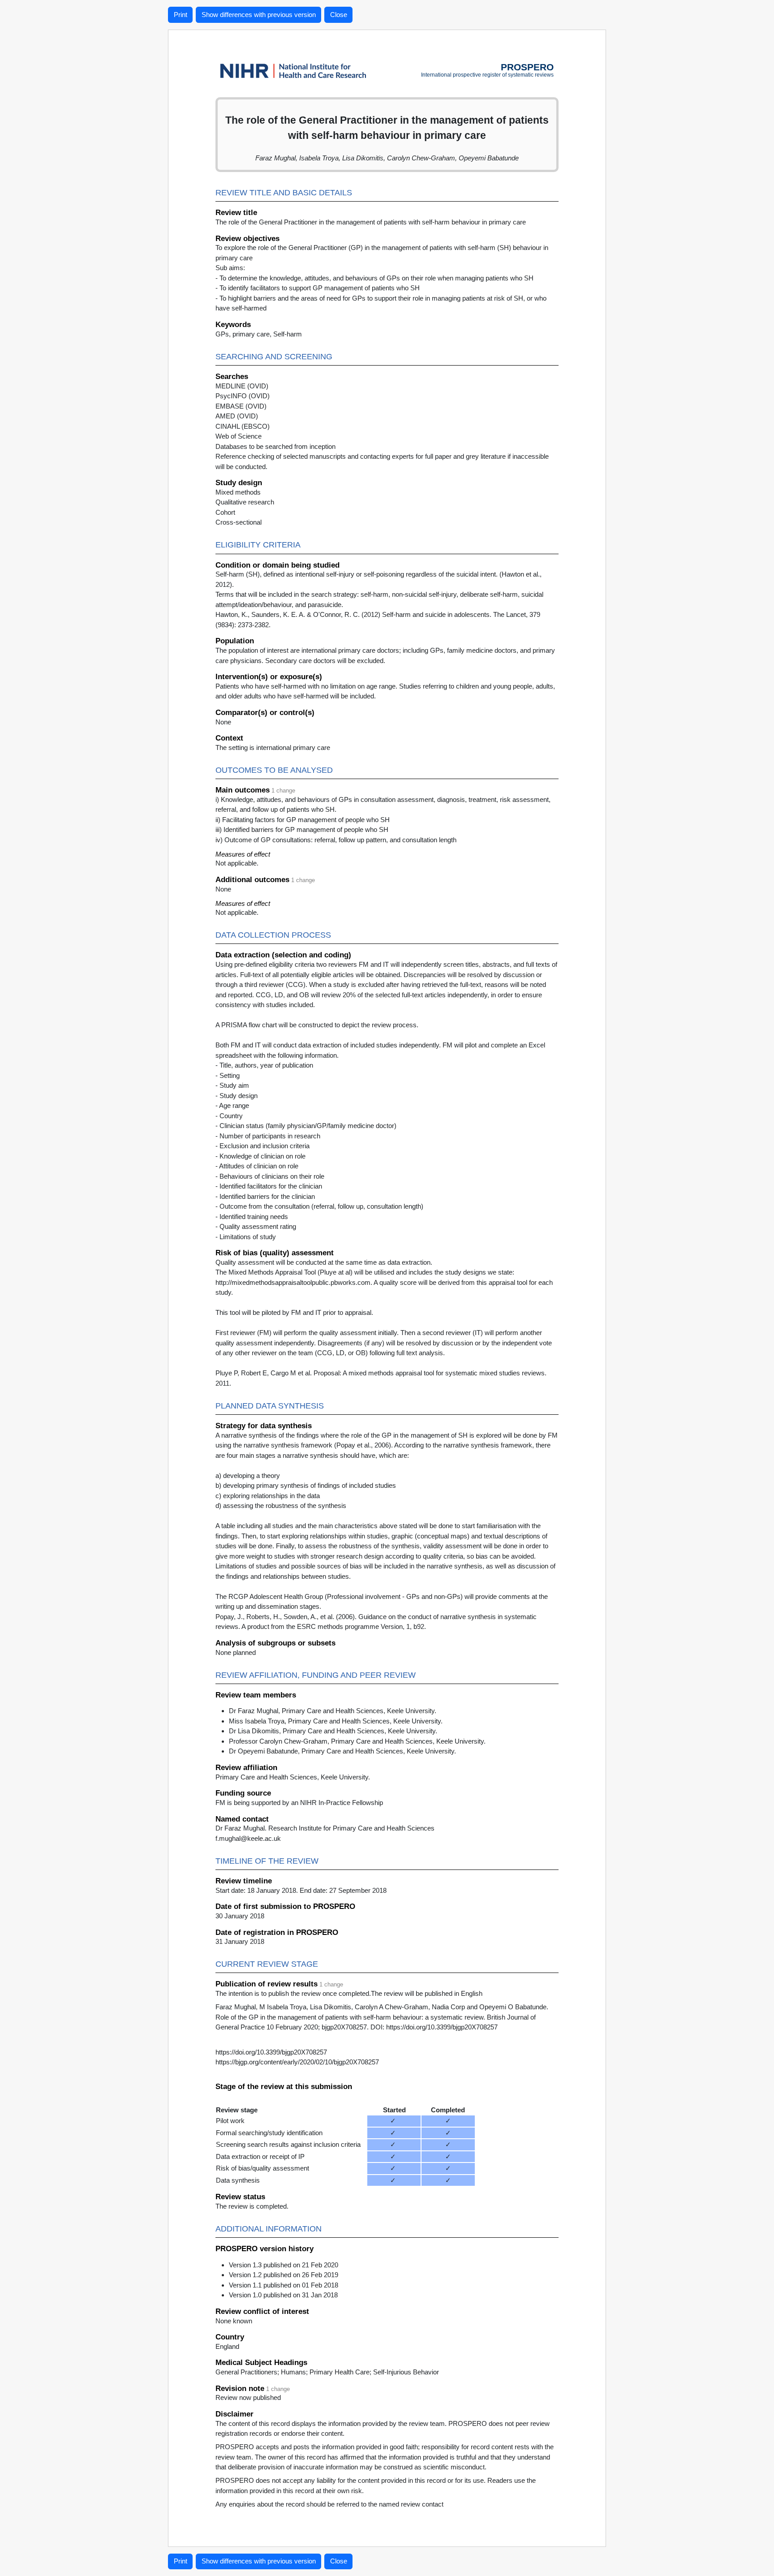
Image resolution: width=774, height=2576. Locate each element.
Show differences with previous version (259, 15)
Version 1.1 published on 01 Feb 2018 (284, 2285)
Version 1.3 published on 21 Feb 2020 (284, 2265)
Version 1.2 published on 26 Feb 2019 (284, 2275)
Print (181, 15)
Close (339, 15)
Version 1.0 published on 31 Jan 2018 (283, 2295)
